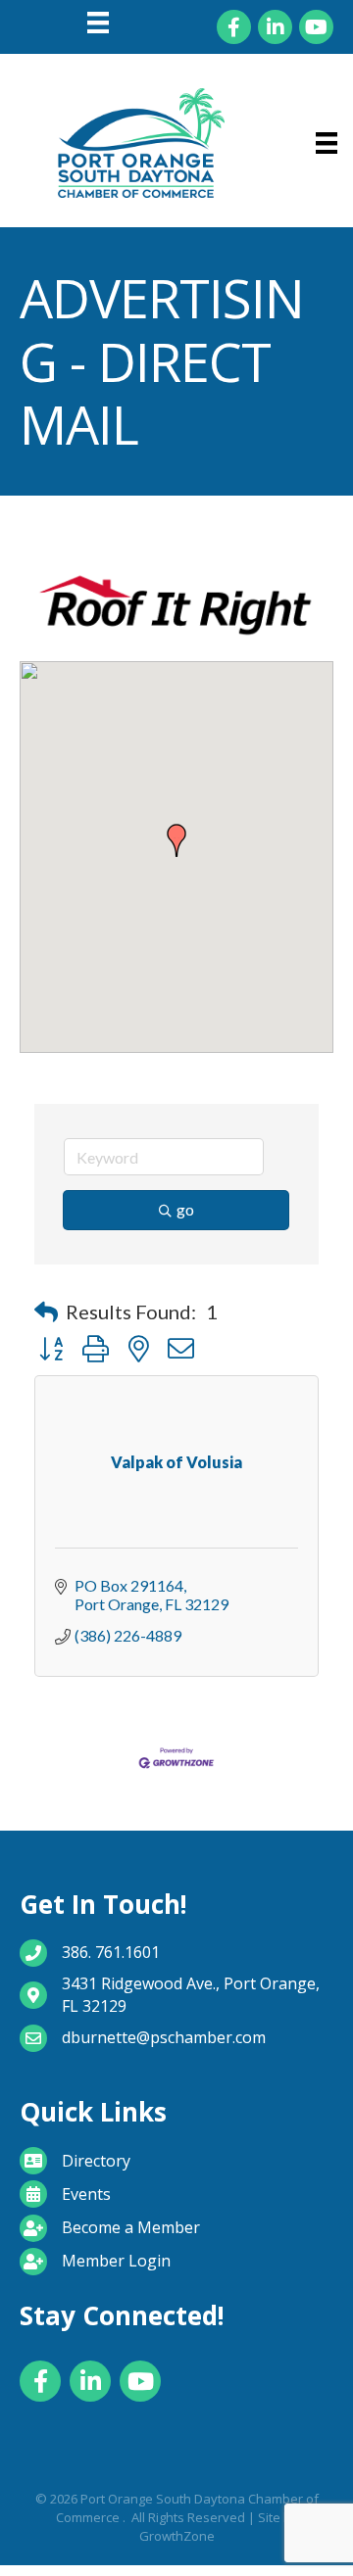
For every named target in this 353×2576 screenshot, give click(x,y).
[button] (176, 840)
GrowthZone (177, 2536)
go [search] (185, 1209)
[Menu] (98, 23)
